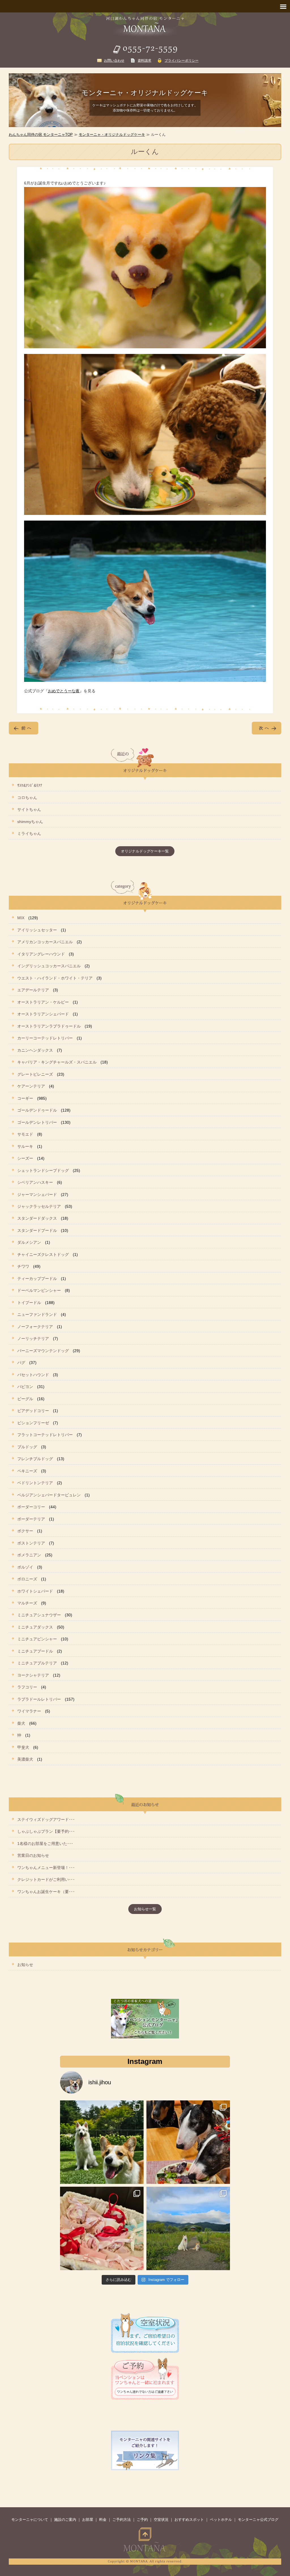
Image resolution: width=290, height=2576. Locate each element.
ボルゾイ (25, 1567)
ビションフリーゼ (33, 1423)
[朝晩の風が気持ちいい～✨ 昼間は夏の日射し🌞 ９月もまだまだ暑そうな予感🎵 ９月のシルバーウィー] (102, 2142)
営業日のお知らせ (33, 1855)
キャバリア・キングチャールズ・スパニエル (57, 1062)
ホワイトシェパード (35, 1591)
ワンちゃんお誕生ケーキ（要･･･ (46, 1892)
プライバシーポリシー (182, 61)
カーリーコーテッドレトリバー (45, 1038)
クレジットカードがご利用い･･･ (46, 1879)
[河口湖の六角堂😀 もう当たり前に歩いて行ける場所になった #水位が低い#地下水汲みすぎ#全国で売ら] (188, 2228)
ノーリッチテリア (33, 1339)
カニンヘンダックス (35, 1050)
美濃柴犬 (25, 1759)
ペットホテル (221, 2520)
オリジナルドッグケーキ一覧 (145, 851)
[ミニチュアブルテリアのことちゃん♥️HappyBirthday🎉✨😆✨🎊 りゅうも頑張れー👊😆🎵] (188, 2142)
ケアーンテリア (31, 1086)
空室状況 (161, 2520)
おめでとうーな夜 (64, 691)
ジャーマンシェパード (37, 1194)
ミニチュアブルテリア (37, 1663)
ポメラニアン (29, 1555)
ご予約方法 (122, 2520)
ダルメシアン (29, 1242)
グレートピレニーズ (35, 1074)
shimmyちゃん (30, 822)
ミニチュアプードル (35, 1651)
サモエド (25, 1134)
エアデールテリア (33, 990)
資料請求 (144, 61)
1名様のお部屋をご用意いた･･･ (45, 1844)
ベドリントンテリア (35, 1483)
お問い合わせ (114, 61)
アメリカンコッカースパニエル (45, 942)
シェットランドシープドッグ (43, 1170)
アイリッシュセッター (37, 930)
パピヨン (25, 1387)
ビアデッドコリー (33, 1411)
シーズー (25, 1158)
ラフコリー (27, 1687)
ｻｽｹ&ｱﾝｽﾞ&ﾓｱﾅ (30, 785)
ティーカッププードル (37, 1279)
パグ (21, 1363)
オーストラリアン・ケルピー (43, 1002)
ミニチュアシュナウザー (39, 1615)
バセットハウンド (33, 1375)
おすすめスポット (189, 2520)
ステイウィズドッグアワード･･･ (46, 1819)
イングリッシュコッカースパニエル (49, 966)
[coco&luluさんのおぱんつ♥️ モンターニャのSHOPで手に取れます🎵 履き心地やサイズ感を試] (102, 2228)
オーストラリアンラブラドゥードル (49, 1026)
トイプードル (29, 1303)
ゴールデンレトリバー (37, 1122)
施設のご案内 (65, 2520)
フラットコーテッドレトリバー (45, 1435)
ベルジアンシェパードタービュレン (49, 1495)
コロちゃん (27, 798)
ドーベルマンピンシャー (39, 1290)
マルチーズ (27, 1603)
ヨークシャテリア (33, 1675)
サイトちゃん (29, 809)
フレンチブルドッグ (35, 1459)
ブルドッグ (27, 1447)
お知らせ (25, 1965)
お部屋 (88, 2520)
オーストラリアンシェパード (43, 1014)
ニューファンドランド (37, 1314)
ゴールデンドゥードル (37, 1110)
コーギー (25, 1098)
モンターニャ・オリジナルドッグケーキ (112, 135)
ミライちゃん (29, 833)
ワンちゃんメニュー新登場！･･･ (46, 1868)
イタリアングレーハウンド (41, 954)
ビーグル (25, 1399)
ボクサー (25, 1531)
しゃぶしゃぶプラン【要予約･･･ (46, 1831)
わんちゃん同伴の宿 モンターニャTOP (41, 135)
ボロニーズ (27, 1579)
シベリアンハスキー (35, 1182)
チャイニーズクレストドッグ (43, 1254)
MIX (21, 918)
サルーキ (25, 1146)
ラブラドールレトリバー (39, 1699)
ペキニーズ (27, 1471)
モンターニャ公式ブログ (258, 2520)
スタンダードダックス (37, 1218)
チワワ (23, 1266)
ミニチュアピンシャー (37, 1639)
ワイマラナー (29, 1711)
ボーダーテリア (31, 1519)
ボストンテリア (31, 1543)
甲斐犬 (23, 1747)
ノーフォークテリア (35, 1327)
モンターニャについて (30, 2520)
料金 (103, 2520)
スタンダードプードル (37, 1230)
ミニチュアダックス (35, 1627)
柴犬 (21, 1723)
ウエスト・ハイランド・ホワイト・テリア (55, 978)
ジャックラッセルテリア (39, 1206)
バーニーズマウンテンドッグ (43, 1351)
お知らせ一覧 (145, 1909)
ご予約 (142, 2520)
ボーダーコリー (31, 1507)
